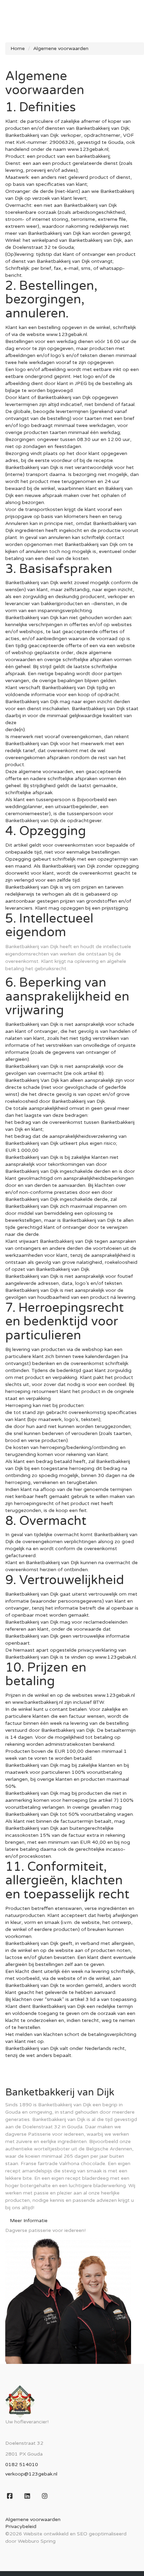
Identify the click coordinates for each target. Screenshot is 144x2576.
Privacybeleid (21, 2526)
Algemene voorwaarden (61, 48)
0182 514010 (22, 2465)
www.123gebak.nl (67, 334)
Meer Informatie (29, 2221)
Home (18, 48)
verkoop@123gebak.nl (31, 2474)
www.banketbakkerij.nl (38, 1702)
